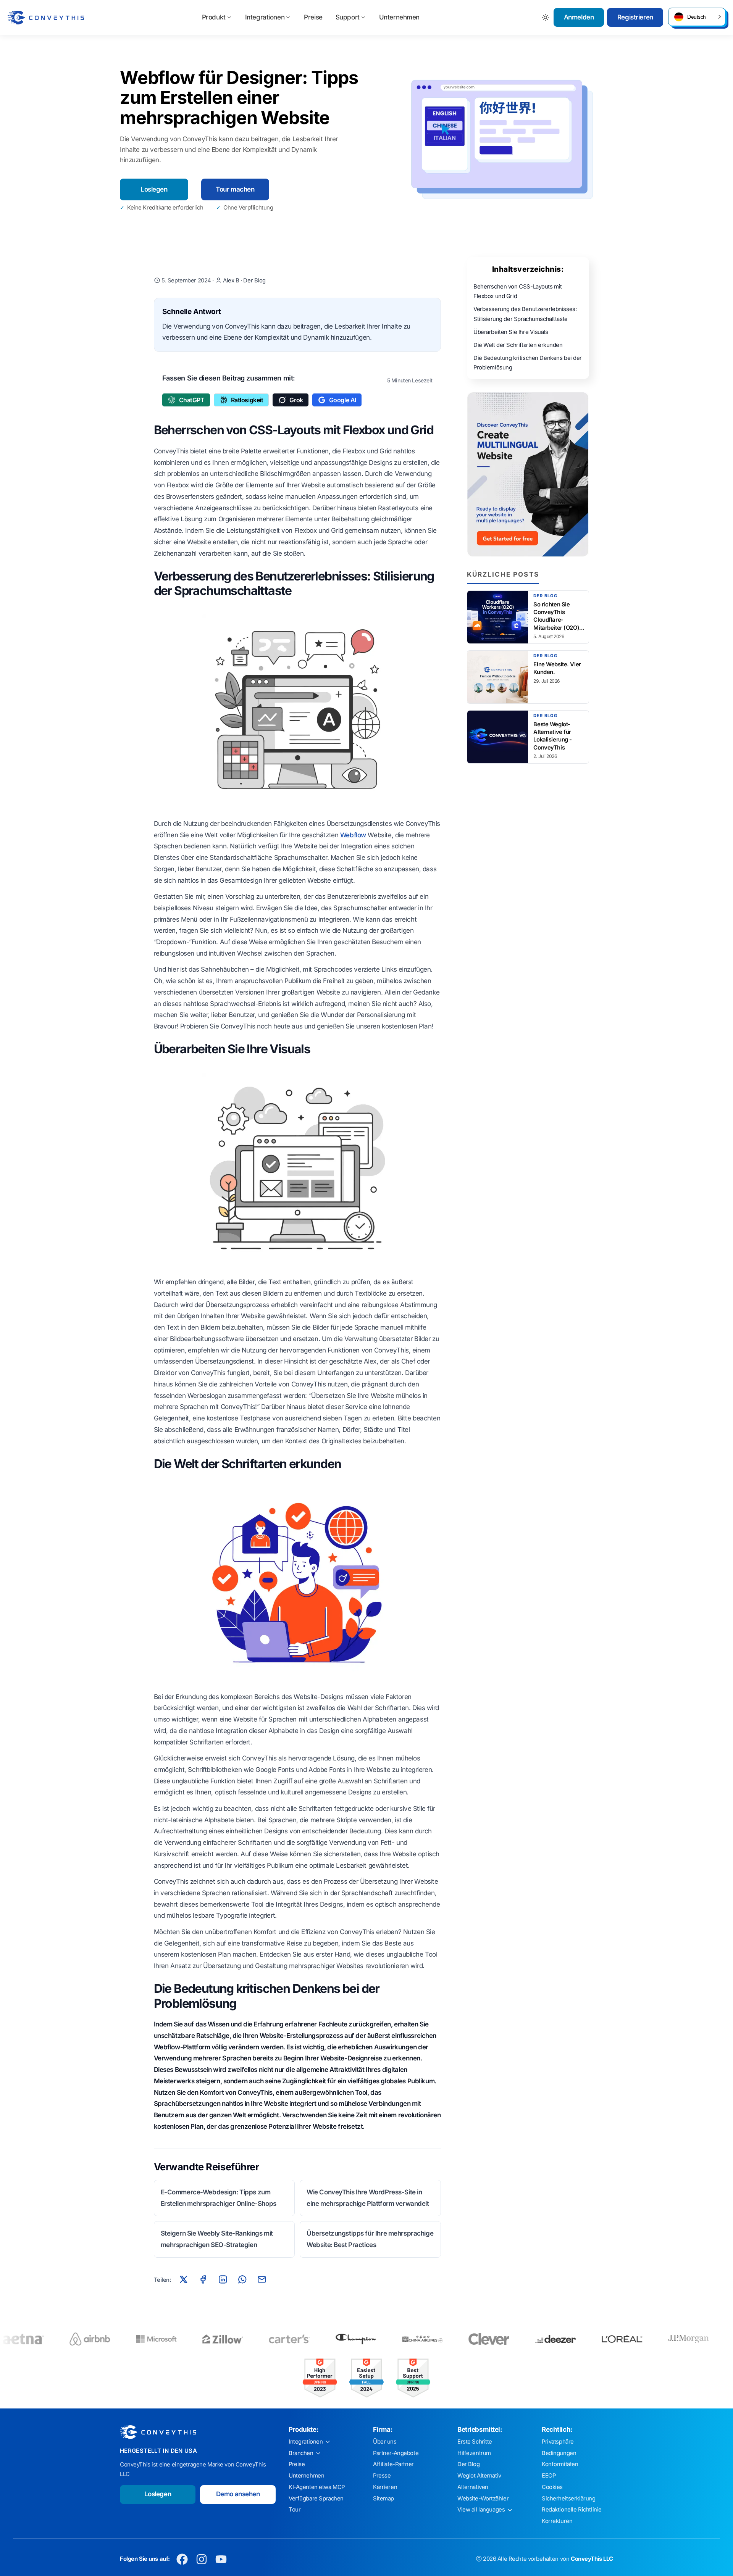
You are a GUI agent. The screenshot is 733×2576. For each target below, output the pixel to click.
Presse (382, 2476)
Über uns (385, 2442)
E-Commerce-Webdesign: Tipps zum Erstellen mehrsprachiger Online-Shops (219, 2198)
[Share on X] (184, 2279)
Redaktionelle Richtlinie (572, 2510)
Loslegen (154, 189)
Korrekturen (557, 2521)
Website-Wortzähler (483, 2499)
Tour (295, 2510)
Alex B (232, 280)
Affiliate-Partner (393, 2464)
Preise (313, 17)
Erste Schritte (475, 2442)
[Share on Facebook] (203, 2279)
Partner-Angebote (396, 2453)
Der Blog (254, 280)
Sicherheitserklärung (569, 2499)
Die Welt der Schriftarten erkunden (518, 345)
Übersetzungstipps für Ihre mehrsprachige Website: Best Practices (370, 2239)
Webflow (353, 835)
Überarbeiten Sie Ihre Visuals (511, 332)
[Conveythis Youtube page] (221, 2559)
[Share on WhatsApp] (242, 2279)
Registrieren (635, 17)
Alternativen (473, 2487)
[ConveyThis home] (46, 18)
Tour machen (235, 189)
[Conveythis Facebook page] (182, 2559)
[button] (697, 17)
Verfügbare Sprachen (316, 2499)
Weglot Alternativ (479, 2476)
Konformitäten (560, 2464)
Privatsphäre (558, 2442)
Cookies (552, 2487)
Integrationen (265, 17)
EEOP (549, 2476)
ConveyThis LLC (592, 2559)
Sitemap (383, 2499)
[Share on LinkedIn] (223, 2279)
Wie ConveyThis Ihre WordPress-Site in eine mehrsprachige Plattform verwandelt (368, 2198)
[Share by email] (262, 2279)
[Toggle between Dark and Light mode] (546, 17)
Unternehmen (399, 17)
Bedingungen (559, 2453)
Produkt (214, 17)
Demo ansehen (238, 2494)
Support (348, 17)
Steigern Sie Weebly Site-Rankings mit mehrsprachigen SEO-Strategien (217, 2239)
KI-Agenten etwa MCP (317, 2487)
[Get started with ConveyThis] (528, 474)
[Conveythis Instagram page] (202, 2559)
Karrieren (385, 2487)
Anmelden (579, 17)
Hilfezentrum (474, 2453)
